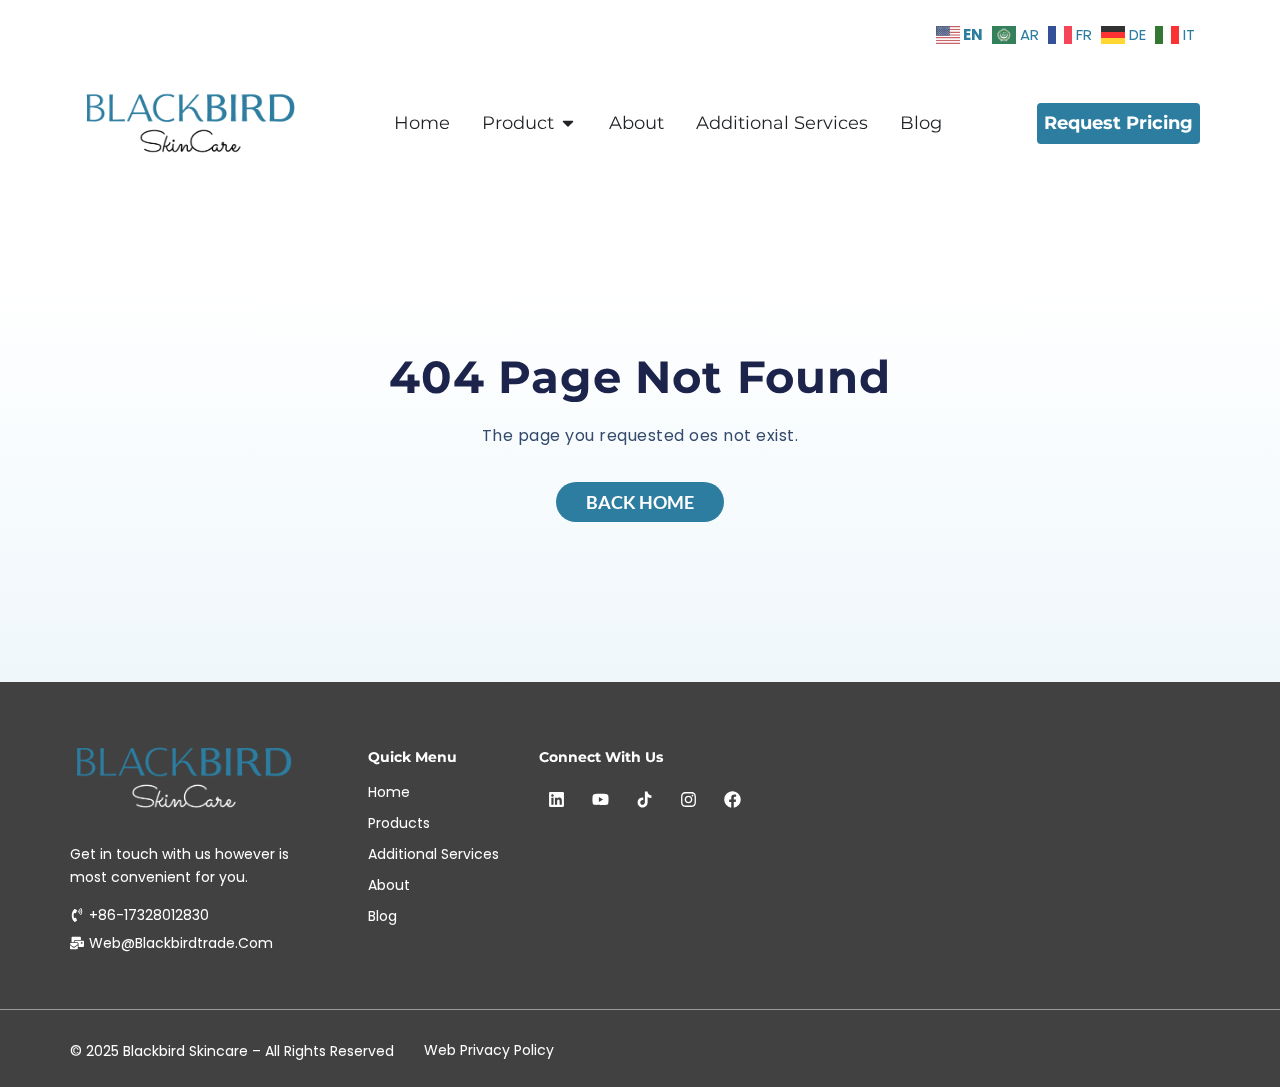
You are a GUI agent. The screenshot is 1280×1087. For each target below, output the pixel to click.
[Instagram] (688, 799)
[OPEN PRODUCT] (568, 123)
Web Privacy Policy (489, 1050)
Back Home (640, 502)
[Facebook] (732, 799)
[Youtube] (600, 799)
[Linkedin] (556, 799)
